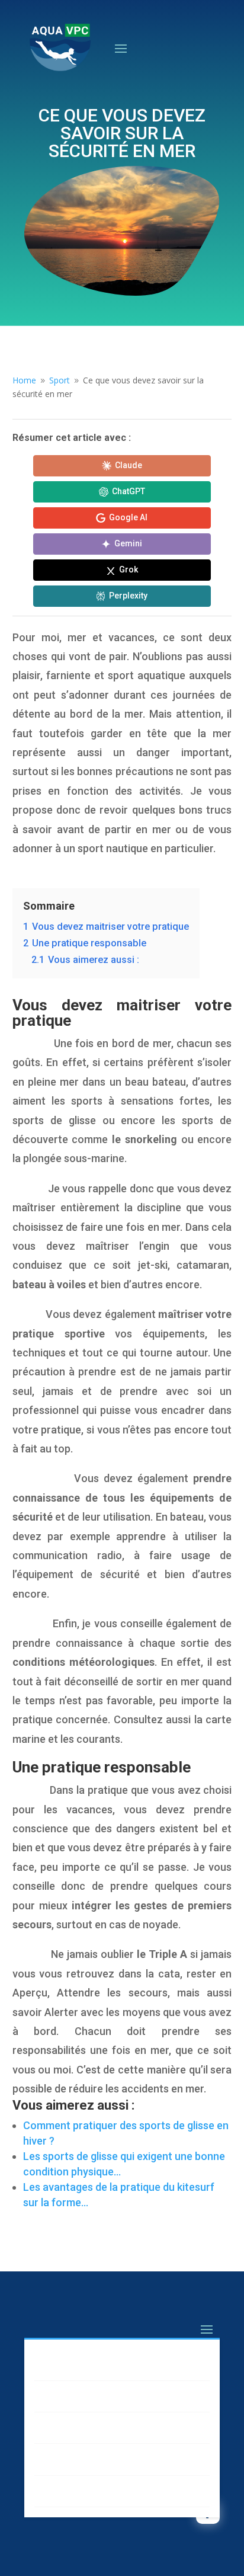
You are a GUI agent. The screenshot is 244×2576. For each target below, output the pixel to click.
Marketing (68, 2364)
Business (65, 2396)
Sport (57, 2459)
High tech (66, 2428)
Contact (63, 2491)
